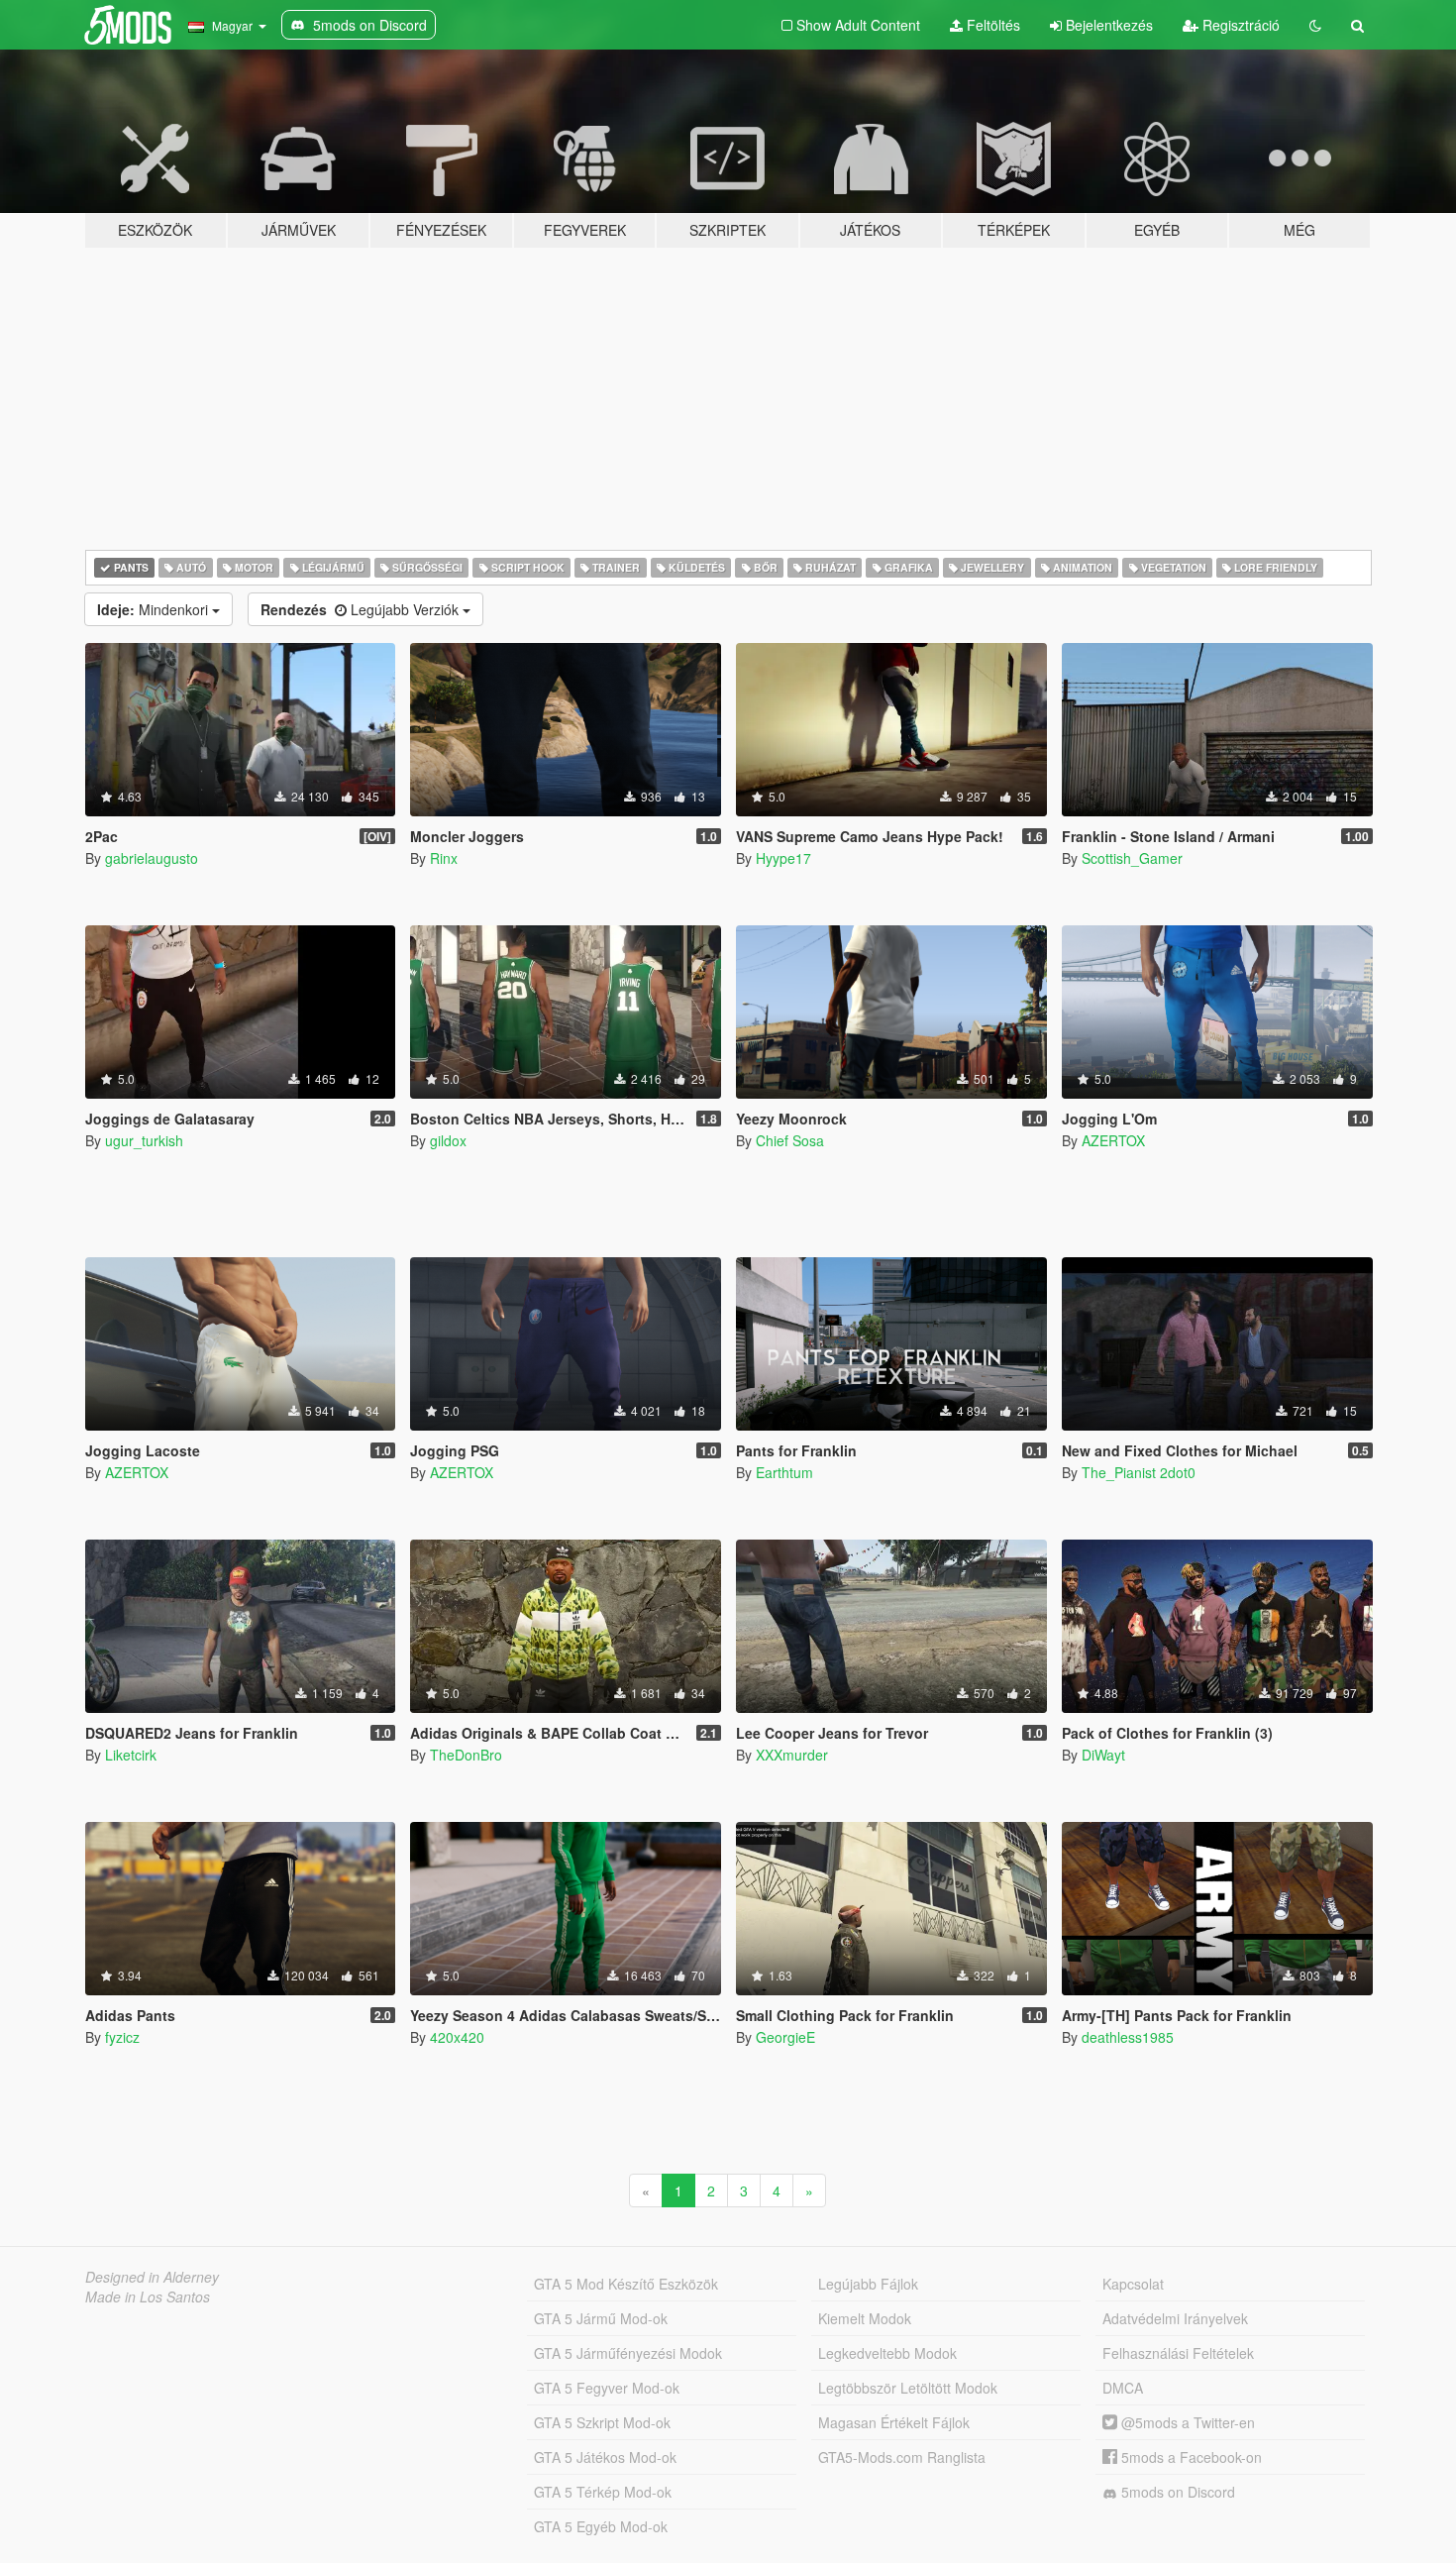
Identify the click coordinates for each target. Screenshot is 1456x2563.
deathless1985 (1128, 2037)
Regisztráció (1239, 25)
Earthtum (784, 1472)
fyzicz (122, 2037)
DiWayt (1103, 1755)
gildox (448, 1140)
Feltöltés (991, 25)
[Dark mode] (1315, 25)
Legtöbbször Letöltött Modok (908, 2388)
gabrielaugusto (152, 858)
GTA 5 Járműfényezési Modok (628, 2353)
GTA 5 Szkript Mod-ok (602, 2422)
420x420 (457, 2037)
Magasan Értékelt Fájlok (894, 2422)
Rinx (444, 858)
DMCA (1123, 2388)
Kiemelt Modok (865, 2318)
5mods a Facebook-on (1190, 2457)
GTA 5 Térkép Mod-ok (603, 2492)
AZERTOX (1113, 1140)
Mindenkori (155, 609)
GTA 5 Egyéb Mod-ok (601, 2526)
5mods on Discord (1176, 2492)
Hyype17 (783, 858)
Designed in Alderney (152, 2277)
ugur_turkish (144, 1140)
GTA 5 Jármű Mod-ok (601, 2318)
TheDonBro (466, 1755)
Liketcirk (131, 1755)
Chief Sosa (790, 1140)
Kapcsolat (1133, 2284)
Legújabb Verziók (362, 609)
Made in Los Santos (148, 2296)
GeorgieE (785, 2037)
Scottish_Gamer (1132, 858)
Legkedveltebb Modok (887, 2353)
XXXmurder (792, 1755)
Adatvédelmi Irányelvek (1175, 2318)
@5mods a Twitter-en (1186, 2422)
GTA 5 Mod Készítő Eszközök (626, 2284)
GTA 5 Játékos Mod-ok (605, 2457)
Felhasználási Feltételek (1178, 2353)
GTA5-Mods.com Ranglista (902, 2457)
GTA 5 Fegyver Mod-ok (607, 2388)
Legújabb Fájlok (868, 2284)
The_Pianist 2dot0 (1139, 1472)
